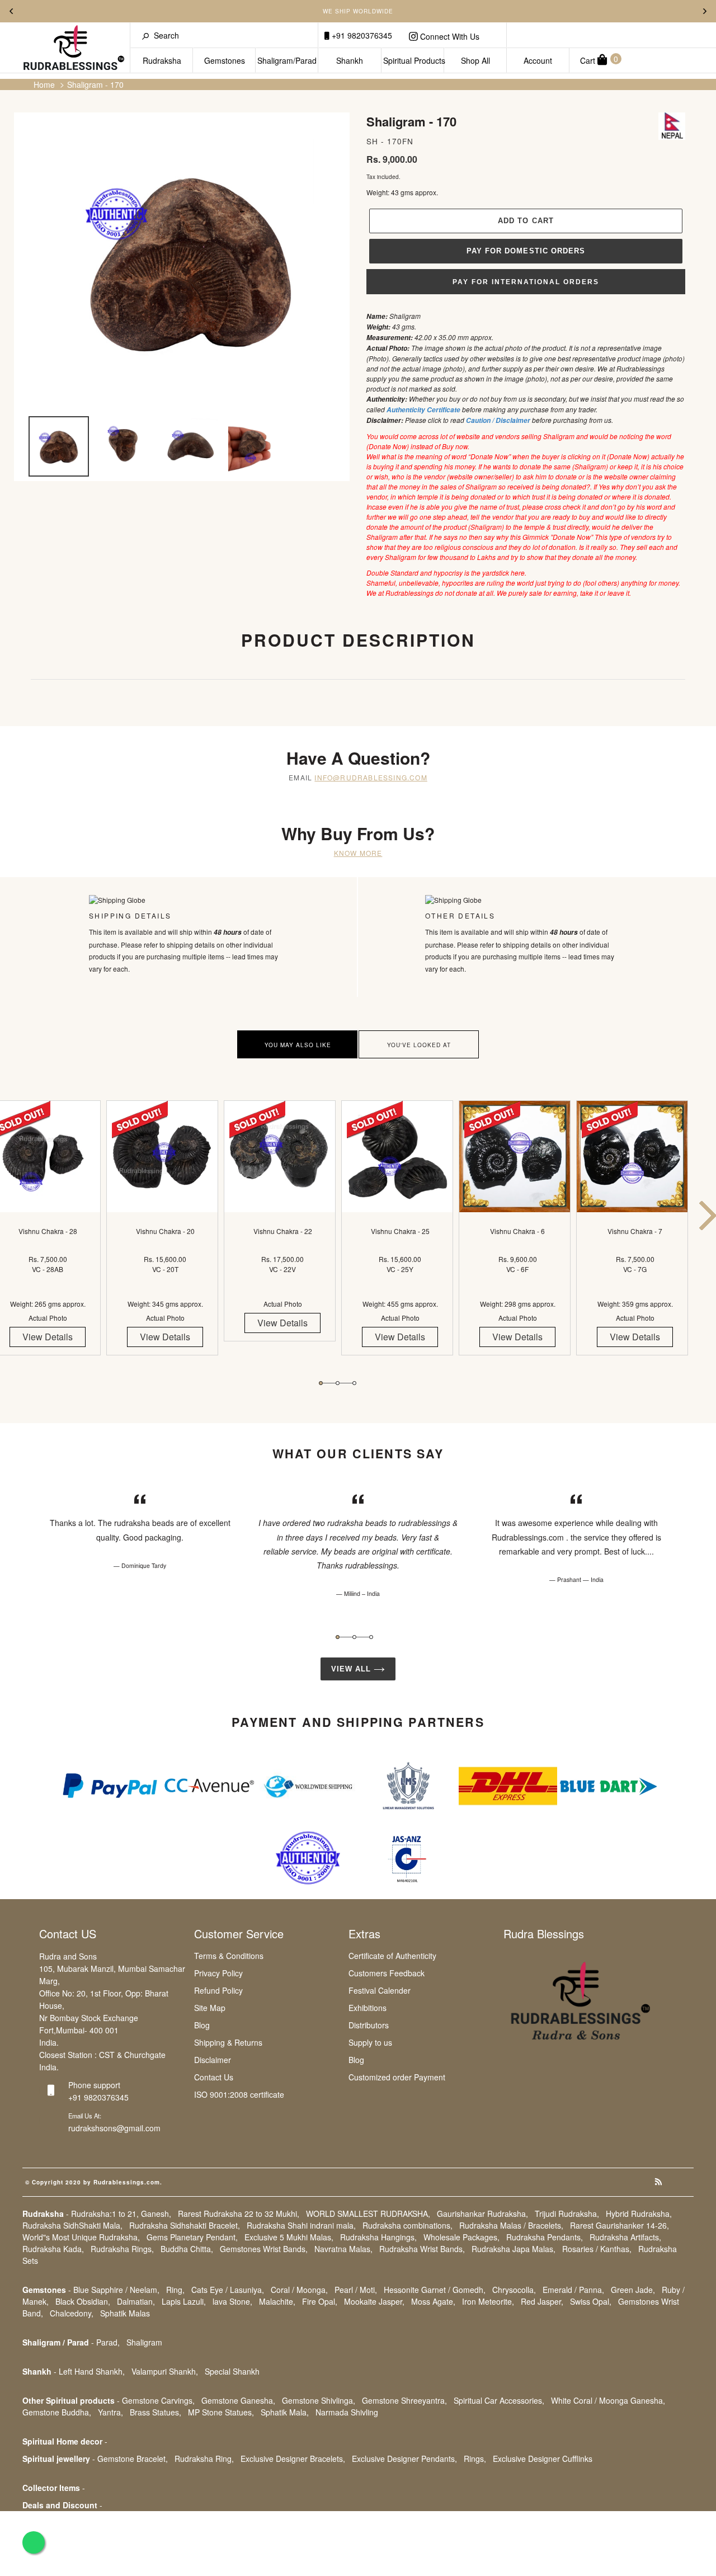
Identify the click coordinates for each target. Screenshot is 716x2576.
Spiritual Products (414, 60)
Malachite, (277, 2301)
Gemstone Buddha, (57, 2412)
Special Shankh (232, 2371)
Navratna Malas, (343, 2249)
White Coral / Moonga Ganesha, (608, 2400)
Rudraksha (162, 60)
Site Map (210, 2008)
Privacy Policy (218, 1973)
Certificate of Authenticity (392, 1956)
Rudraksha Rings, (122, 2249)
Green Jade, (633, 2290)
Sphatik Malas (125, 2313)
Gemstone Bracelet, (133, 2459)
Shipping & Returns (228, 2042)
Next (705, 11)
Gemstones (225, 60)
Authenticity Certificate (423, 410)
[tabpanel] (165, 1238)
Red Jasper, (542, 2301)
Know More (358, 853)
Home (44, 84)
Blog (202, 2025)
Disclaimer (213, 2060)
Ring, (175, 2290)
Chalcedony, (72, 2313)
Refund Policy (218, 1990)
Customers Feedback (387, 1973)
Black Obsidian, (83, 2301)
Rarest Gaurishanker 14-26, (620, 2225)
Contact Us (214, 2077)
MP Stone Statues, (221, 2412)
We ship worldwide (358, 11)
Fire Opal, (320, 2301)
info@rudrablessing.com (371, 777)
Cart (599, 60)
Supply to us (370, 2042)
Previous (11, 11)
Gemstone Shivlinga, (319, 2400)
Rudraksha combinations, (408, 2225)
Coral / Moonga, (299, 2290)
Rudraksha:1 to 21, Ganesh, (121, 2214)
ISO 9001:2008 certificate (239, 2094)
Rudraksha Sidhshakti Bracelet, (185, 2225)
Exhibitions (368, 2008)
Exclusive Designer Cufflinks (543, 2459)
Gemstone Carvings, (158, 2400)
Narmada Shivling (347, 2412)
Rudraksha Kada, (53, 2249)
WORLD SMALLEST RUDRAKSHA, (368, 2214)
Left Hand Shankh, (92, 2371)
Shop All (475, 60)
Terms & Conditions (229, 1956)
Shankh (350, 60)
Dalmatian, (136, 2301)
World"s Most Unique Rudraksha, (81, 2237)
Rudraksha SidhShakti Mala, (72, 2225)
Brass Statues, (156, 2412)
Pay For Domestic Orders (526, 251)
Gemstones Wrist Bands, (264, 2249)
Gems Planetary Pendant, (192, 2237)
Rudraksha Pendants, (545, 2237)
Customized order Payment (397, 2077)
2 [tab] (338, 1383)
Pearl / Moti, (356, 2290)
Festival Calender (380, 1990)
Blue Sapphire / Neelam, (116, 2290)
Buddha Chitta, (187, 2249)
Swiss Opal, (591, 2301)
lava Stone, (232, 2301)
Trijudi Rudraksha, (567, 2214)
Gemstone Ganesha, (238, 2400)
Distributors (369, 2025)
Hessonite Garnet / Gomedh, (435, 2290)
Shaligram (144, 2342)
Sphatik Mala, (285, 2412)
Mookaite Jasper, (374, 2301)
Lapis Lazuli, (184, 2301)
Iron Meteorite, (488, 2301)
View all (352, 1669)
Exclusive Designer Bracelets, (293, 2459)
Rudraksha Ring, (204, 2459)
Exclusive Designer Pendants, (404, 2459)
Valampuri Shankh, (165, 2371)
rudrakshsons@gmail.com (114, 2128)
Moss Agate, (433, 2301)
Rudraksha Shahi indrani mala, (301, 2225)
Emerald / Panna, (573, 2290)
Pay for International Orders (526, 282)
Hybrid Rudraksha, (639, 2214)
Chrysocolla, (514, 2290)
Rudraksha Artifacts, (625, 2237)
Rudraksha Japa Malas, (514, 2249)
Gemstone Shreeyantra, (404, 2400)
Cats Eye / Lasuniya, (228, 2290)
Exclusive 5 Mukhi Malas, (289, 2237)
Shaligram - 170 (95, 84)
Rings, (475, 2459)
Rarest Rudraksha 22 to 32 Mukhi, (239, 2214)
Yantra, (110, 2412)
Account (538, 60)
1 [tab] (321, 1383)
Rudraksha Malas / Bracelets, (511, 2225)
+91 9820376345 (361, 35)
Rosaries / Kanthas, (597, 2249)
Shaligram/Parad (287, 60)
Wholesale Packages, (461, 2237)
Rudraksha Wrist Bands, (422, 2249)
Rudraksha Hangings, (378, 2237)
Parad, (108, 2342)
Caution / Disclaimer (499, 420)
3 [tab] (354, 1383)
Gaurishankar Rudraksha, (482, 2214)
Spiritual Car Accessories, (499, 2400)
